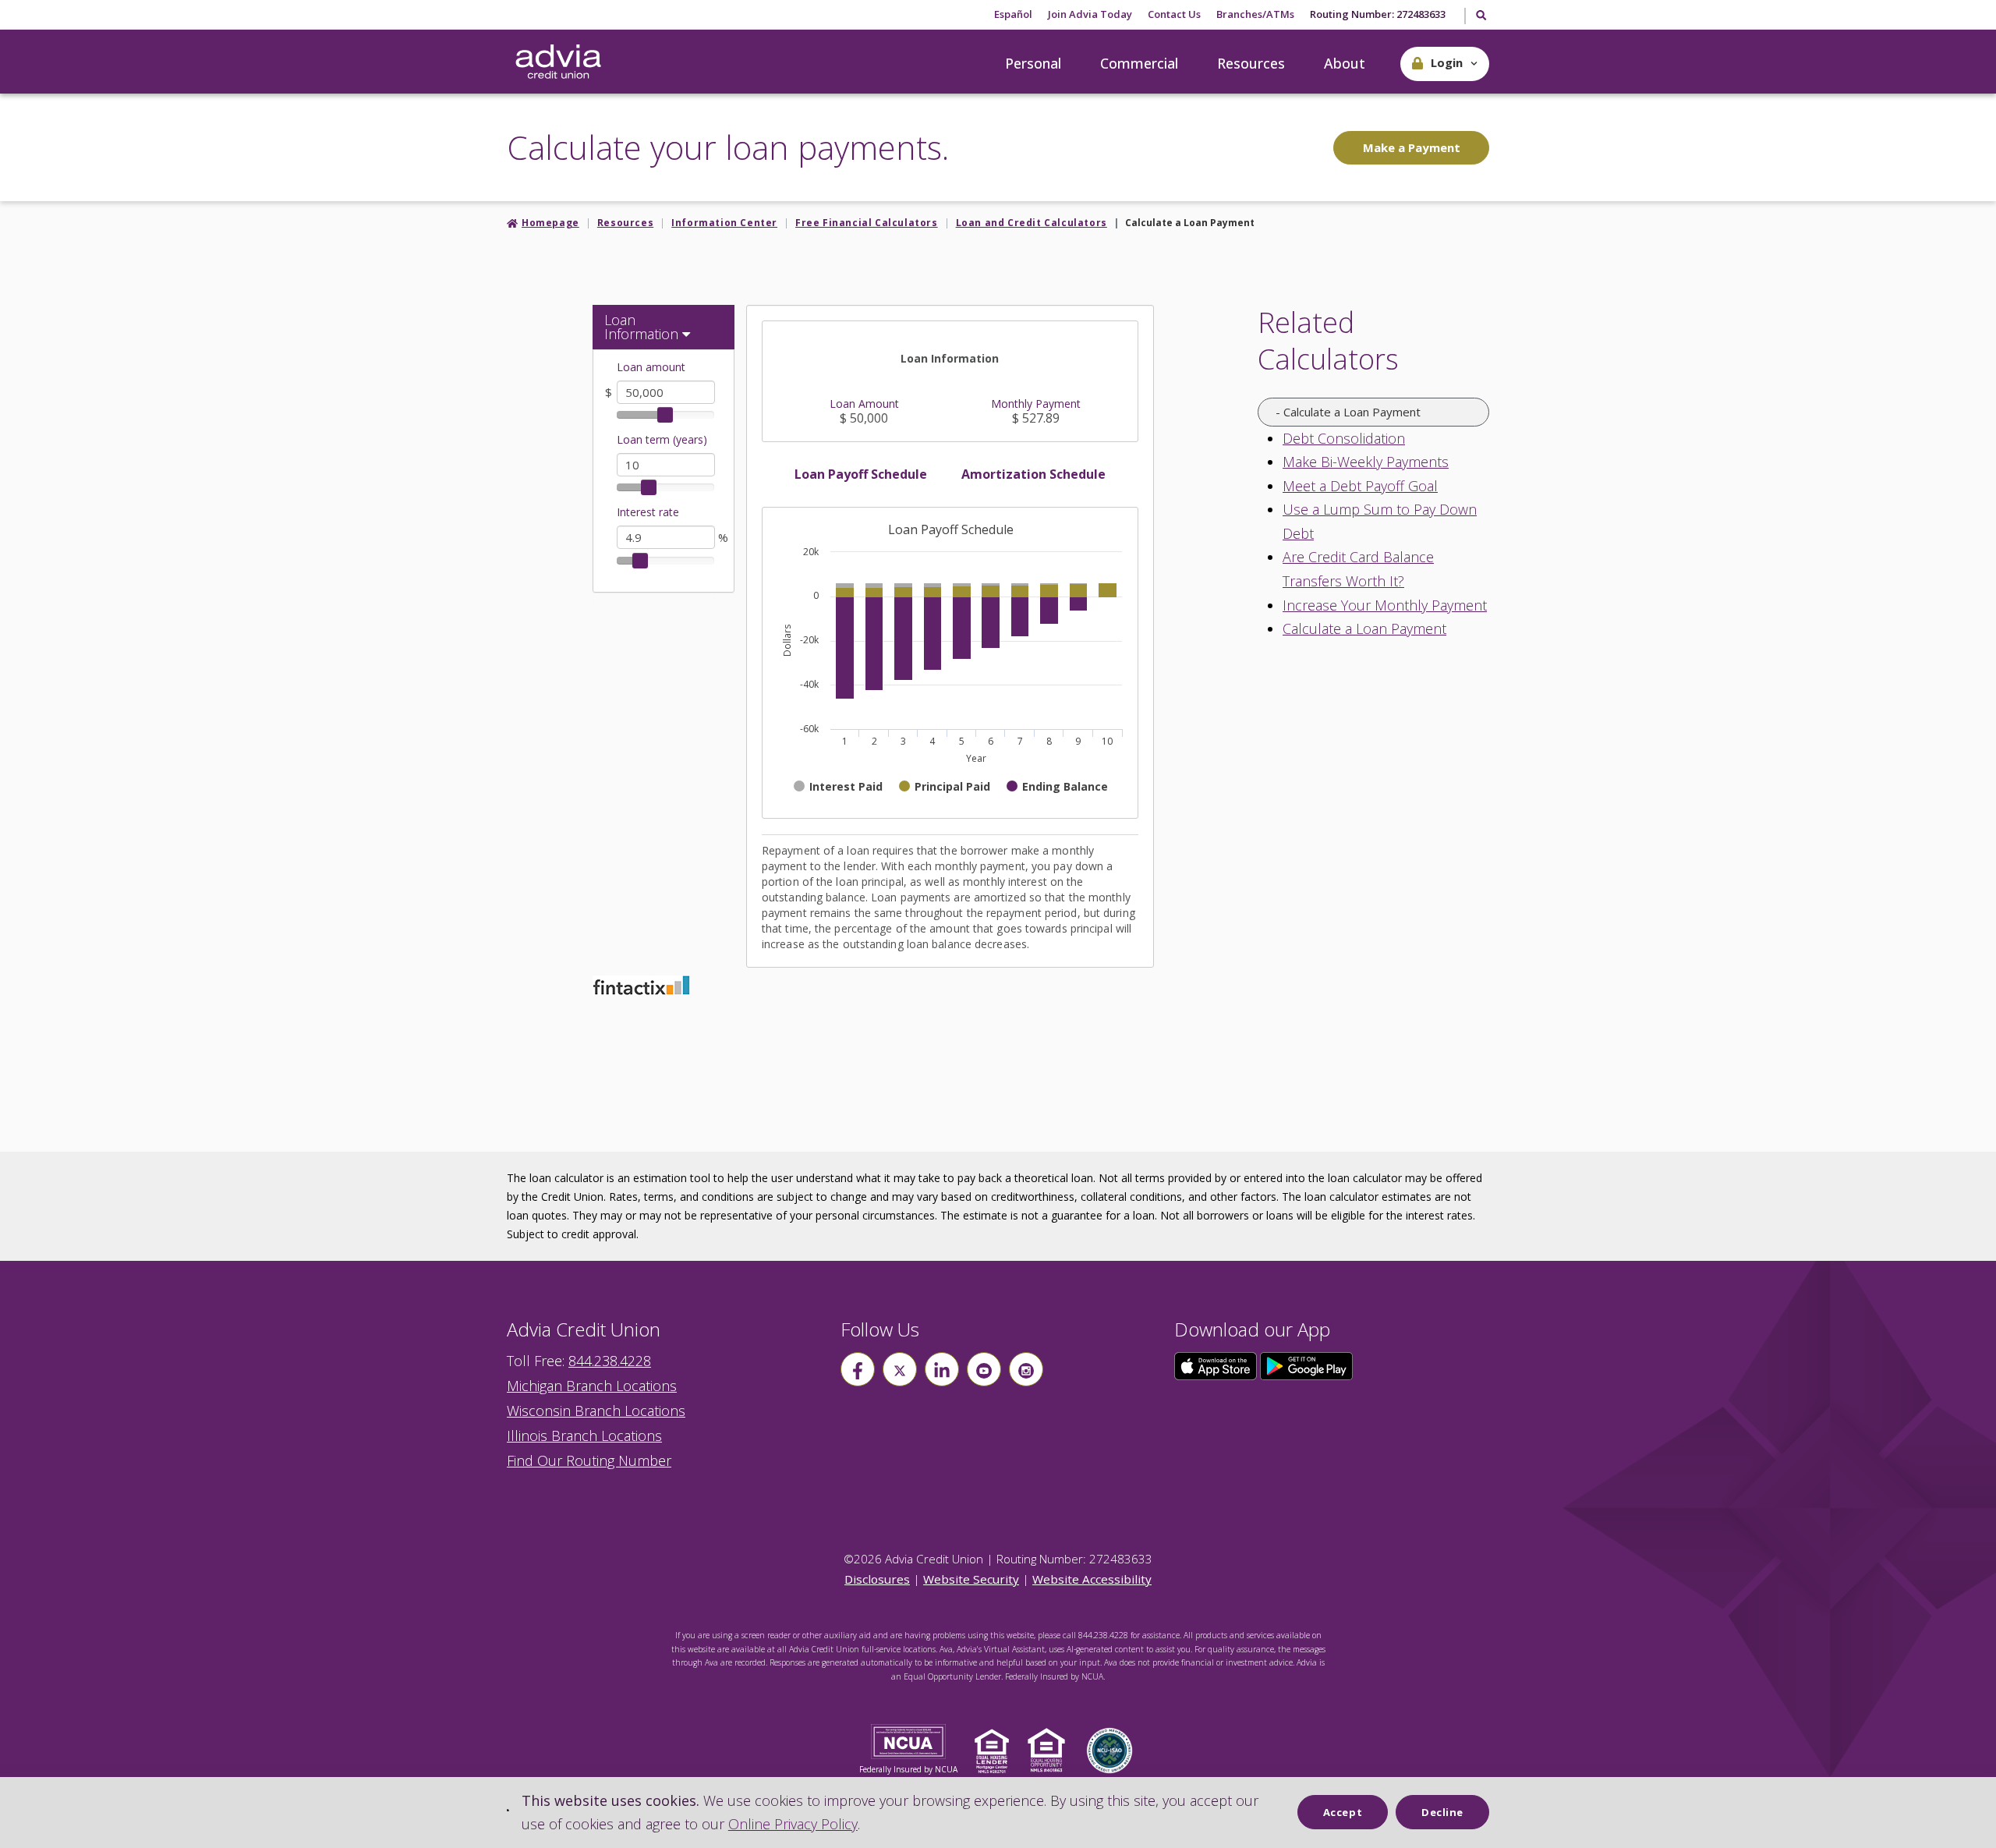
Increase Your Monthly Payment (1385, 605)
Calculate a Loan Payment (1364, 628)
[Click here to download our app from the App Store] (1217, 1365)
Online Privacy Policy (793, 1824)
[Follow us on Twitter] (900, 1369)
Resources (1251, 63)
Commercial (1139, 63)
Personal (1033, 63)
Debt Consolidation (1344, 438)
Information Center (724, 223)
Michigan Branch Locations (592, 1386)
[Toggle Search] (1480, 16)
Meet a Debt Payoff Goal (1360, 486)
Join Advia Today (1090, 14)
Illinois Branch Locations (584, 1436)
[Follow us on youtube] (984, 1369)
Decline (1442, 1812)
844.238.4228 (610, 1361)
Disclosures (877, 1579)
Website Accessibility (1092, 1579)
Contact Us (1174, 14)
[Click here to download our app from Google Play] (1307, 1365)
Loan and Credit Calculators (1032, 223)
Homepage (550, 223)
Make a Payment (1412, 147)
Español (1013, 14)
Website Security (971, 1579)
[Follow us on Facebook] (858, 1369)
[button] (1445, 64)
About (1345, 63)
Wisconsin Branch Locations (596, 1411)
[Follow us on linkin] (942, 1369)
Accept (1343, 1812)
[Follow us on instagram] (1026, 1369)
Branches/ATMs (1255, 14)
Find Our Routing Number (589, 1460)
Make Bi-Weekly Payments (1366, 462)
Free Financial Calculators (867, 223)
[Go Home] (558, 62)
